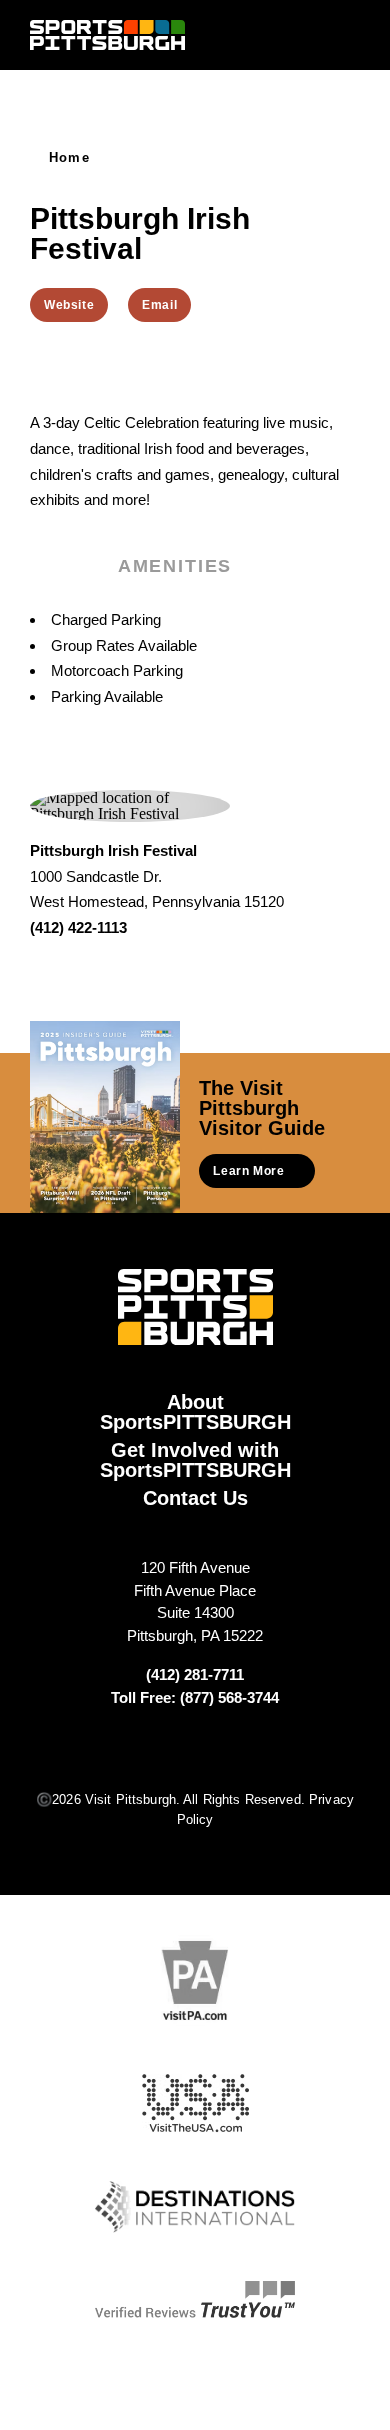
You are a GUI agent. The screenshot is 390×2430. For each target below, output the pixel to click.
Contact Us (195, 1498)
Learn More (248, 1171)
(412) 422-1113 (78, 927)
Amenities (175, 566)
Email (159, 305)
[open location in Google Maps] (130, 803)
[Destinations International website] (195, 2207)
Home (69, 157)
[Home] (107, 35)
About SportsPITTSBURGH (195, 1412)
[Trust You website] (195, 2300)
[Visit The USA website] (195, 2103)
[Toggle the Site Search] (312, 34)
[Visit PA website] (195, 1980)
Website (69, 305)
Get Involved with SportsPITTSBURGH (195, 1460)
